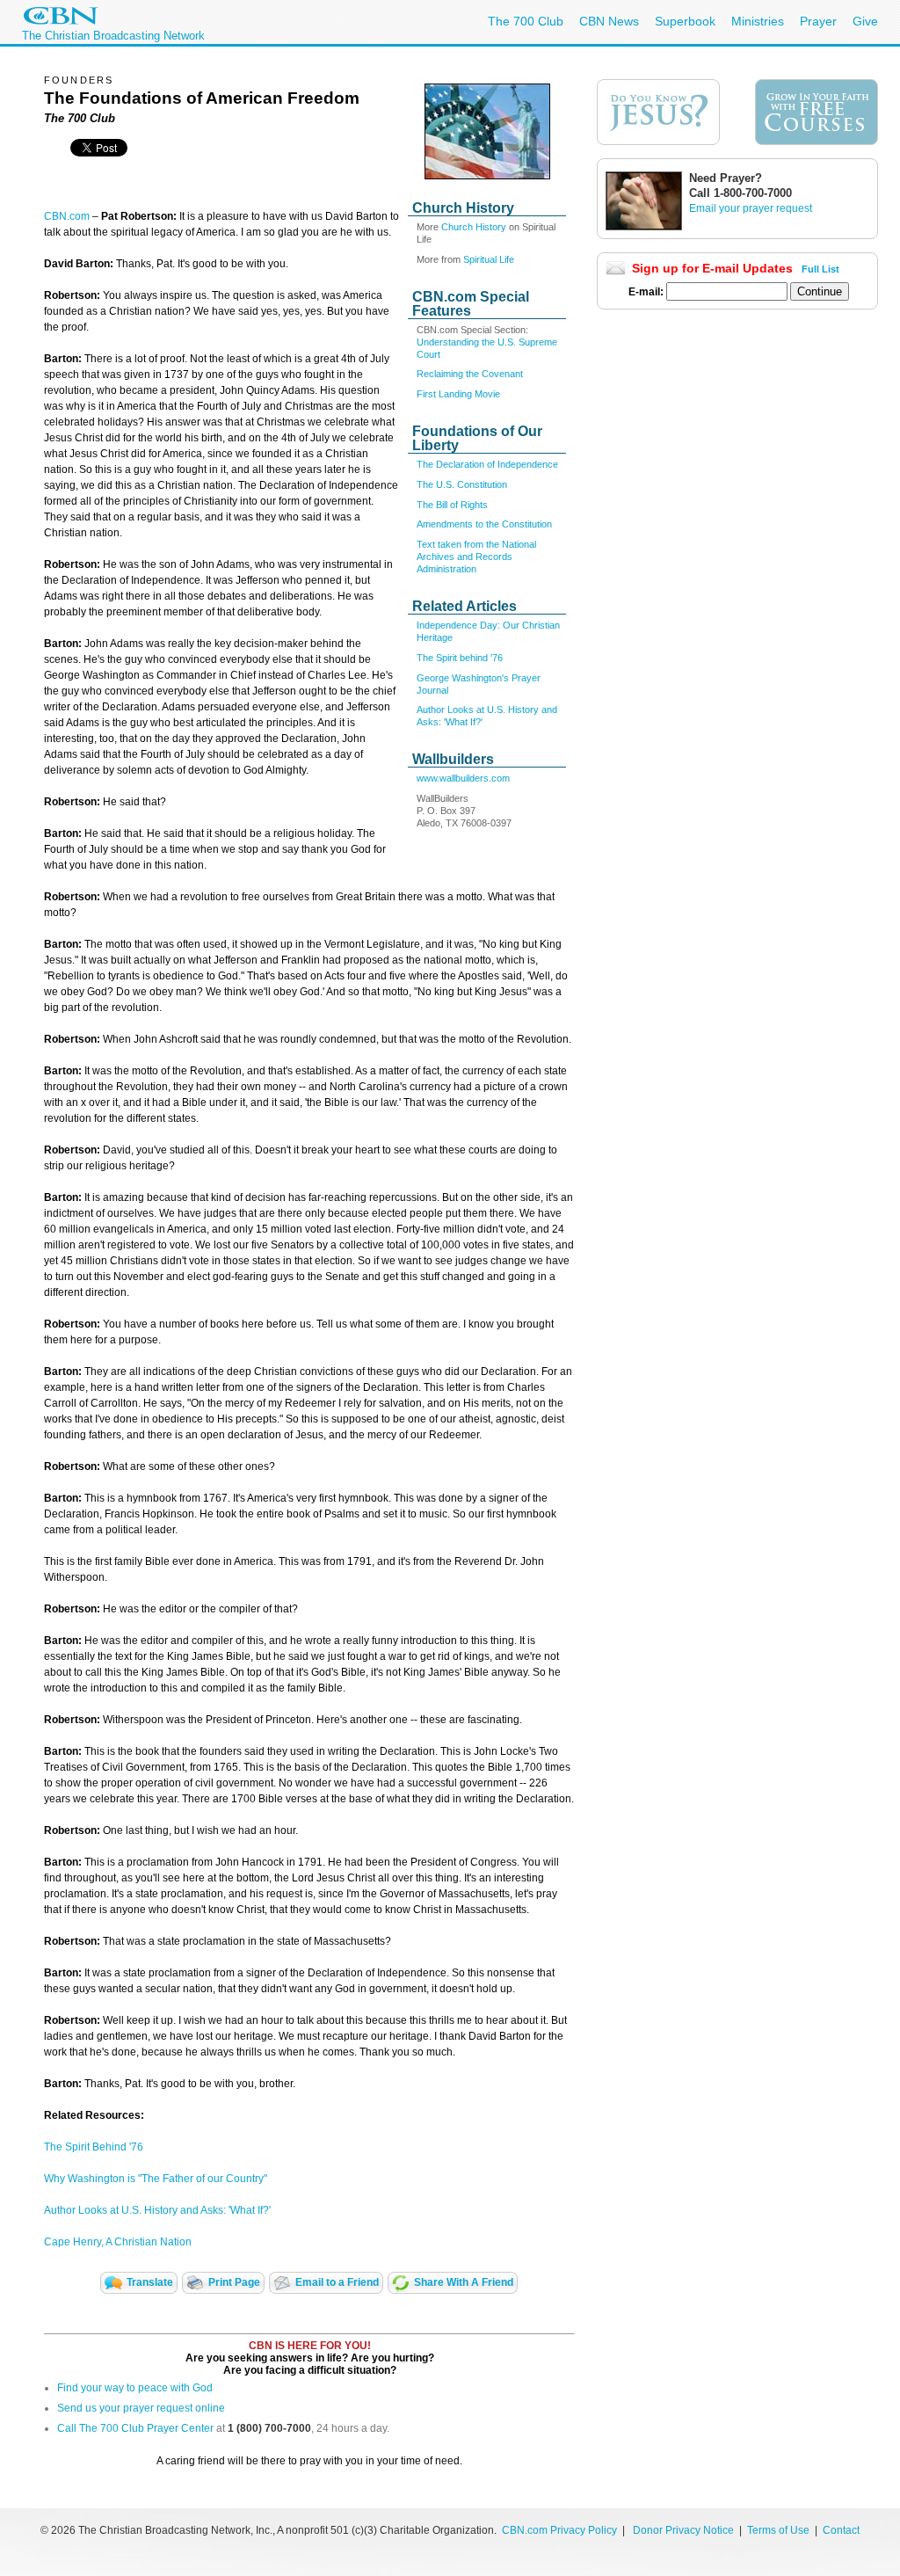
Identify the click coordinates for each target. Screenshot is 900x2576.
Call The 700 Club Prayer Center (135, 2428)
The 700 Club (526, 21)
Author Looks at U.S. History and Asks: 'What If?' (157, 2210)
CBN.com (67, 216)
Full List (820, 269)
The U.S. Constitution (462, 484)
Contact (841, 2530)
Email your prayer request (751, 208)
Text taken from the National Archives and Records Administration (476, 557)
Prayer (818, 21)
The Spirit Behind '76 (94, 2147)
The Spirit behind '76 (460, 658)
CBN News (609, 21)
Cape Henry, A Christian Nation (118, 2242)
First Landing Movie (458, 394)
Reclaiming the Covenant (470, 374)
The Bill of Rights (452, 505)
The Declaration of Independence (487, 464)
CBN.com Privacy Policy (559, 2530)
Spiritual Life (489, 259)
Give (865, 21)
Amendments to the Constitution (484, 524)
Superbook (685, 21)
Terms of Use (780, 2530)
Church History (474, 227)
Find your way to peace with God (135, 2388)
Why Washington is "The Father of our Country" (156, 2179)
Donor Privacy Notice (683, 2530)
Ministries (758, 21)
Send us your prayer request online (141, 2408)
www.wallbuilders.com (463, 778)
